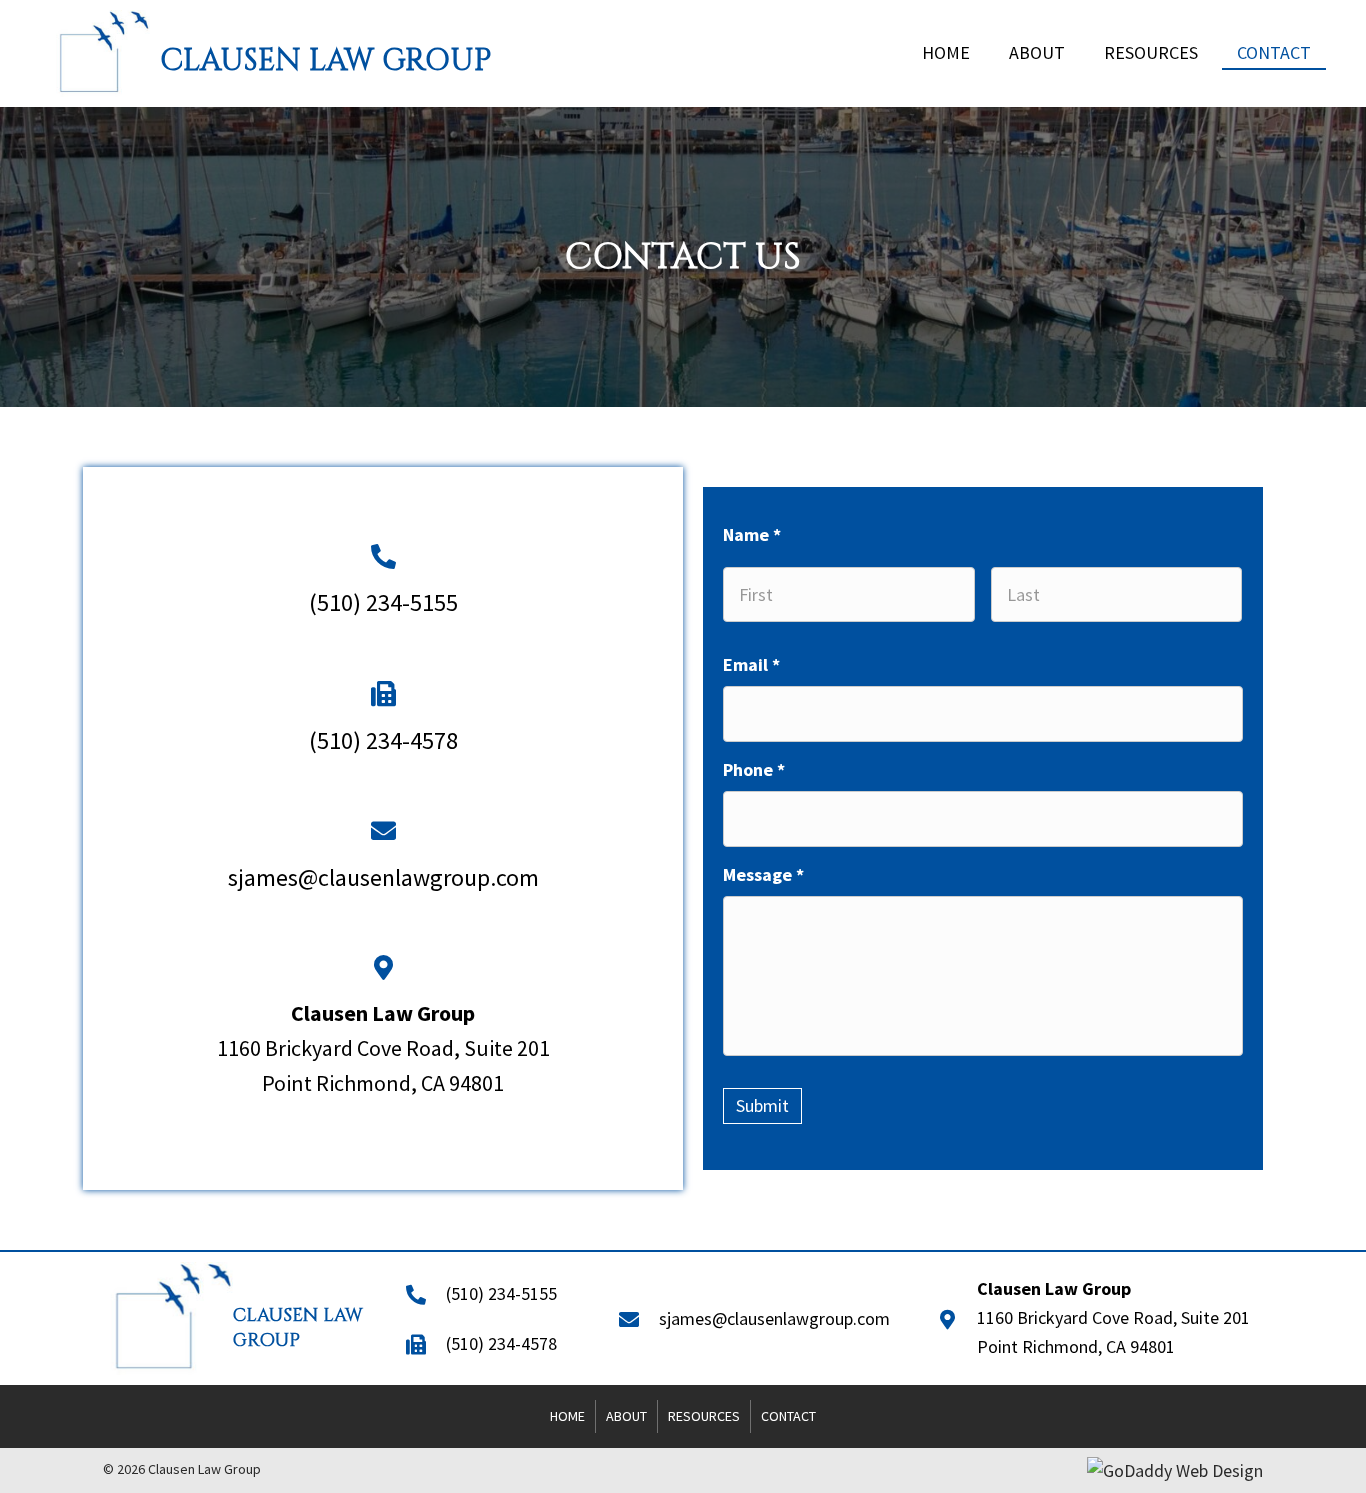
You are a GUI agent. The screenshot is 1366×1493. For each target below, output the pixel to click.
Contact (788, 1416)
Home (567, 1416)
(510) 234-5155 (383, 602)
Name (752, 534)
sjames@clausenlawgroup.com (383, 877)
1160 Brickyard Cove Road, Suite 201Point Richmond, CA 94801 (383, 1048)
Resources (704, 1416)
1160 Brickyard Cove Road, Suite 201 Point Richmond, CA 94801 (1113, 1317)
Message (763, 874)
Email (751, 664)
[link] (946, 51)
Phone (754, 769)
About (626, 1416)
